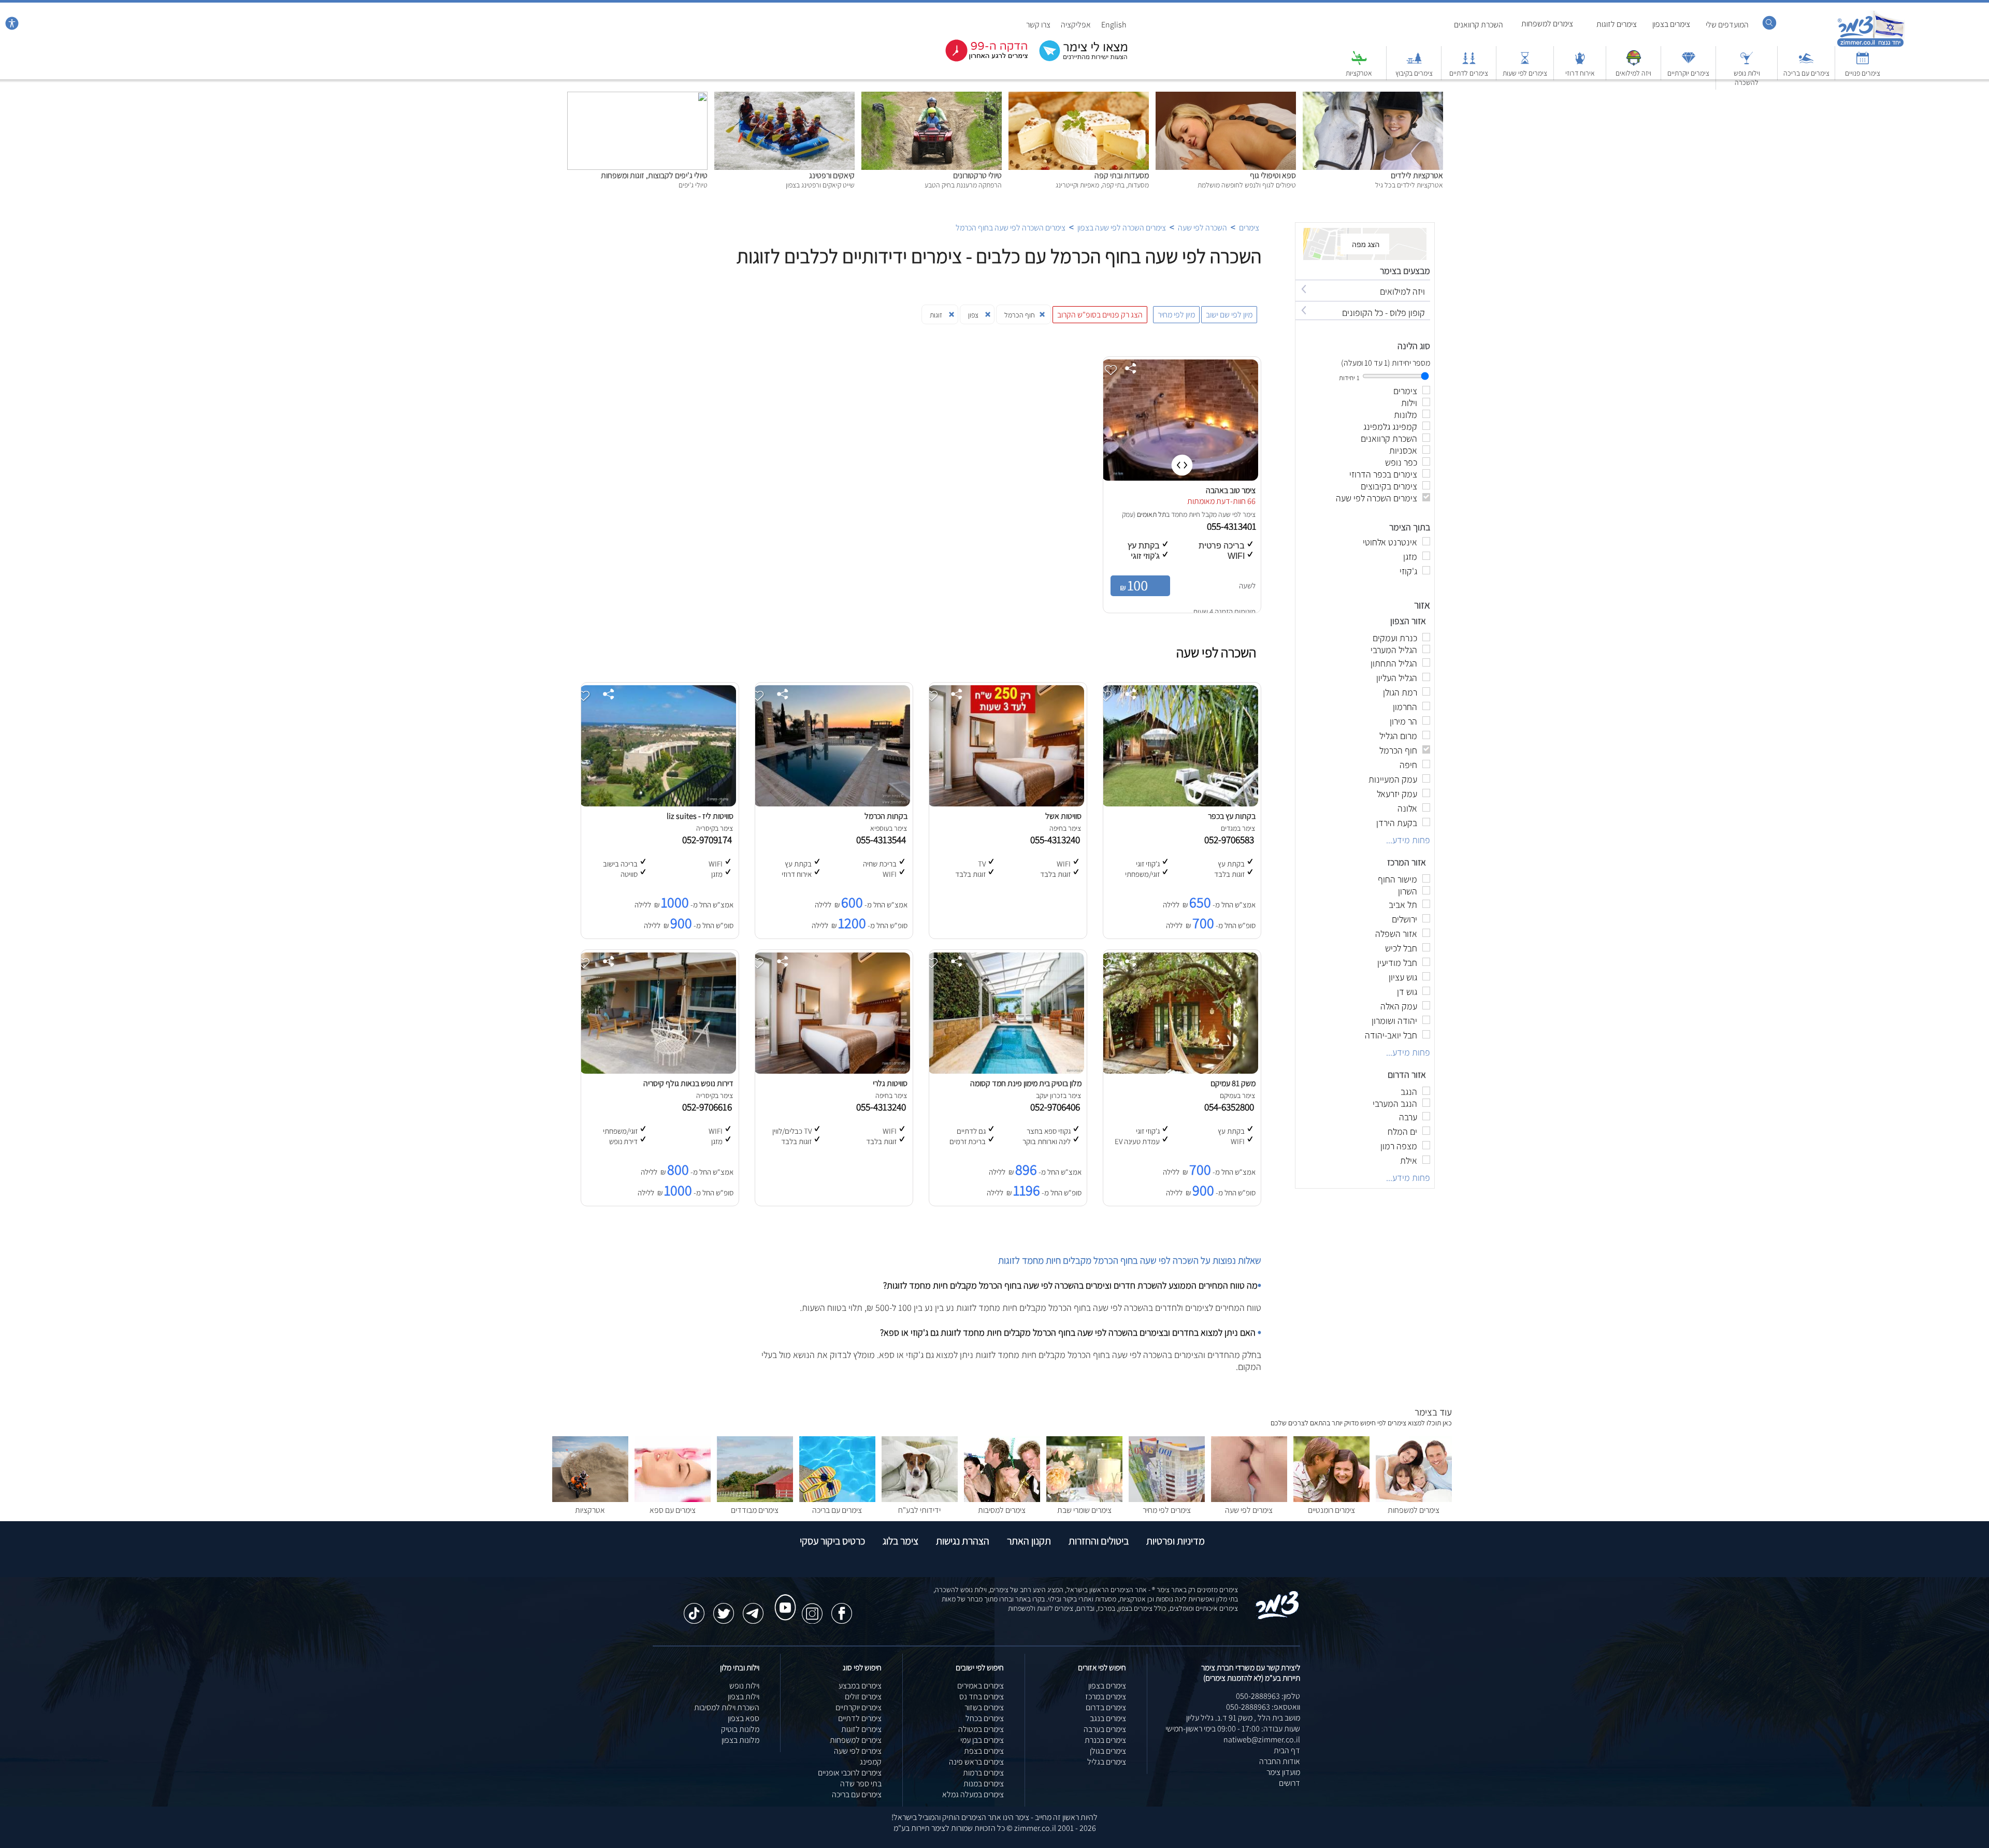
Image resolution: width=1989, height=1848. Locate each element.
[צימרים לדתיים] (1469, 63)
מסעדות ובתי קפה (1122, 175)
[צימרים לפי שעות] (1525, 63)
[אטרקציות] (1359, 63)
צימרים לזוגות (1617, 24)
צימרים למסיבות (1002, 1510)
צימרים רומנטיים (1331, 1510)
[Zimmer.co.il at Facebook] (842, 1608)
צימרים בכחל (985, 1718)
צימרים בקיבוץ (1414, 73)
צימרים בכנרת (1105, 1740)
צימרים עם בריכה (1806, 73)
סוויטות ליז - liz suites (700, 816)
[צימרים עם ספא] (673, 1499)
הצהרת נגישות (963, 1541)
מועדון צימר (1283, 1772)
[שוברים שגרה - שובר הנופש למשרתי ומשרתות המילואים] (1634, 63)
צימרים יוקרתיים (1688, 73)
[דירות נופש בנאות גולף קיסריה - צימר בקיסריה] (658, 1071)
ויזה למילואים (1633, 73)
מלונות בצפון (740, 1740)
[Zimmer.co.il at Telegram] (753, 1608)
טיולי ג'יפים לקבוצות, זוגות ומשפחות (654, 175)
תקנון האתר (1029, 1541)
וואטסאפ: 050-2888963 (1263, 1707)
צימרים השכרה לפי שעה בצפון (1122, 228)
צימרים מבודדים (755, 1510)
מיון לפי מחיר (1176, 315)
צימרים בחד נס (982, 1697)
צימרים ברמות (983, 1773)
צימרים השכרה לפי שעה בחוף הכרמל (1011, 228)
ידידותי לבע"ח (919, 1510)
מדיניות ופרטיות (1176, 1541)
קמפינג (871, 1762)
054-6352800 (1231, 1107)
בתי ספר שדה (861, 1784)
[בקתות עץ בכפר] (1180, 804)
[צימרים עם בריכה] (1806, 63)
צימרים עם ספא (673, 1510)
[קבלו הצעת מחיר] (1078, 60)
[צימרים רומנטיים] (1331, 1499)
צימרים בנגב (1108, 1718)
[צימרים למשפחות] (1414, 1499)
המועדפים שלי (1727, 25)
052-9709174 (709, 840)
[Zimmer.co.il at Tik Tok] (694, 1608)
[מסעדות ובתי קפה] (1079, 97)
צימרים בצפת (984, 1751)
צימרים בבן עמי (982, 1740)
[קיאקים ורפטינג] (784, 97)
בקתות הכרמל (886, 816)
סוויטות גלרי (890, 1083)
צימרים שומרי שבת (1084, 1510)
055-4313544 (883, 840)
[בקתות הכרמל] (832, 804)
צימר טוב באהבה (1231, 490)
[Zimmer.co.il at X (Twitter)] (724, 1608)
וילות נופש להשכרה (1747, 78)
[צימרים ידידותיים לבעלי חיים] (920, 1499)
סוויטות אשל (1063, 816)
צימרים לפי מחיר (1167, 1510)
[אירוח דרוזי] (1580, 63)
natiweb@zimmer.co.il (1262, 1739)
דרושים (1289, 1783)
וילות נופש (744, 1686)
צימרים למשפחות (1547, 24)
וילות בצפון (744, 1697)
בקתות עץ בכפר (1232, 816)
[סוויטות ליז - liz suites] (658, 804)
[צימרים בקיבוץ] (1414, 63)
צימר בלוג (900, 1541)
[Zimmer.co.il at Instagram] (812, 1608)
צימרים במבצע (860, 1686)
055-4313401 (1233, 526)
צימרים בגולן (1108, 1751)
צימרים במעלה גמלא (973, 1794)
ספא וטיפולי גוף (1273, 175)
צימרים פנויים (1863, 73)
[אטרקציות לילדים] (1373, 97)
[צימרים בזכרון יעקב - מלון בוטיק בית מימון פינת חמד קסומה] (1006, 1071)
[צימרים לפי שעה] (1249, 1499)
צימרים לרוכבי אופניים (850, 1773)
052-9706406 (1057, 1107)
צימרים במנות (984, 1784)
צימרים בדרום (1106, 1707)
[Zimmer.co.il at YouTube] (783, 1598)
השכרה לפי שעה (1202, 228)
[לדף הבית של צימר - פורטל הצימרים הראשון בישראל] (1278, 1617)
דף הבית (1287, 1750)
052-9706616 (709, 1107)
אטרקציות (1359, 73)
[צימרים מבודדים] (755, 1499)
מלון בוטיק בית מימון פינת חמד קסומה (1026, 1083)
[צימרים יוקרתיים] (1689, 63)
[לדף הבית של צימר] (1871, 45)
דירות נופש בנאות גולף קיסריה (688, 1083)
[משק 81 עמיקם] (1180, 1071)
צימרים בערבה (1105, 1729)
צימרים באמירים (981, 1686)
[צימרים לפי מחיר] (1167, 1499)
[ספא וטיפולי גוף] (1226, 97)
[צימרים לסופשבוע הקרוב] (979, 59)
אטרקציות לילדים (1417, 175)
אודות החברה (1280, 1761)
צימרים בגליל (1107, 1762)
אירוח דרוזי (1580, 73)
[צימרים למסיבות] (1002, 1499)
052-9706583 (1231, 840)
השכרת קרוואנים (1479, 25)
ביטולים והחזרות (1099, 1541)
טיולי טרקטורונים (977, 175)
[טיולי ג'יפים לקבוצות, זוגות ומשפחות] (637, 97)
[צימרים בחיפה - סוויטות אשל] (1006, 804)
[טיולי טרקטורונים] (932, 97)
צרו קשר (1038, 25)
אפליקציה (1076, 25)
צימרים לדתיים (1469, 73)
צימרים (1249, 228)
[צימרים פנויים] (1863, 63)
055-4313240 (1057, 840)
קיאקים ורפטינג (832, 175)
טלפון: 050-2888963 (1268, 1696)
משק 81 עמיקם (1233, 1083)
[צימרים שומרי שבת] (1084, 1499)
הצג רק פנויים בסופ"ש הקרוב (1100, 315)
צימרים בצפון (1671, 24)
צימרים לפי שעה (1249, 1510)
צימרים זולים (863, 1697)
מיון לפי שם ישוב (1229, 315)
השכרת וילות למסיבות (727, 1707)
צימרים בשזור (984, 1707)
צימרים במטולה (981, 1729)
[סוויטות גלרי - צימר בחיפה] (832, 1071)
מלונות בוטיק (740, 1729)
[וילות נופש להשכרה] (1747, 63)
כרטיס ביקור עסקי (832, 1541)
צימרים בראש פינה (976, 1762)
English (1114, 25)
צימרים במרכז (1106, 1697)
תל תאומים (1151, 514)
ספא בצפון (744, 1718)
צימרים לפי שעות (1525, 73)
